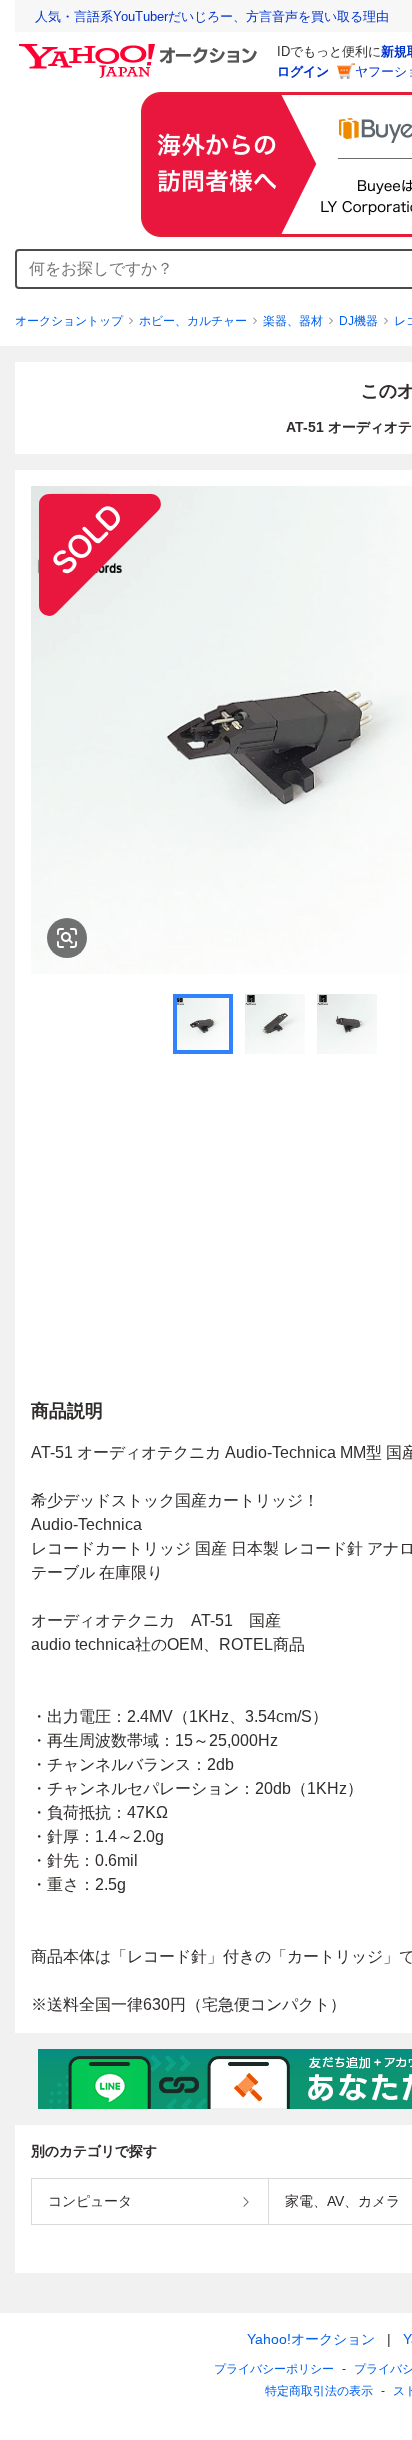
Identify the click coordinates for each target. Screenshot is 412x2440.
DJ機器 (358, 321)
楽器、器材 (293, 321)
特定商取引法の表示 (319, 2391)
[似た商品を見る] (67, 938)
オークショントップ (69, 321)
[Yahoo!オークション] (141, 49)
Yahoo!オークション (311, 2339)
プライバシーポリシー (274, 2369)
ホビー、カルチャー (193, 321)
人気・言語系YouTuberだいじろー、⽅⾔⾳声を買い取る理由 (212, 16)
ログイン (303, 71)
